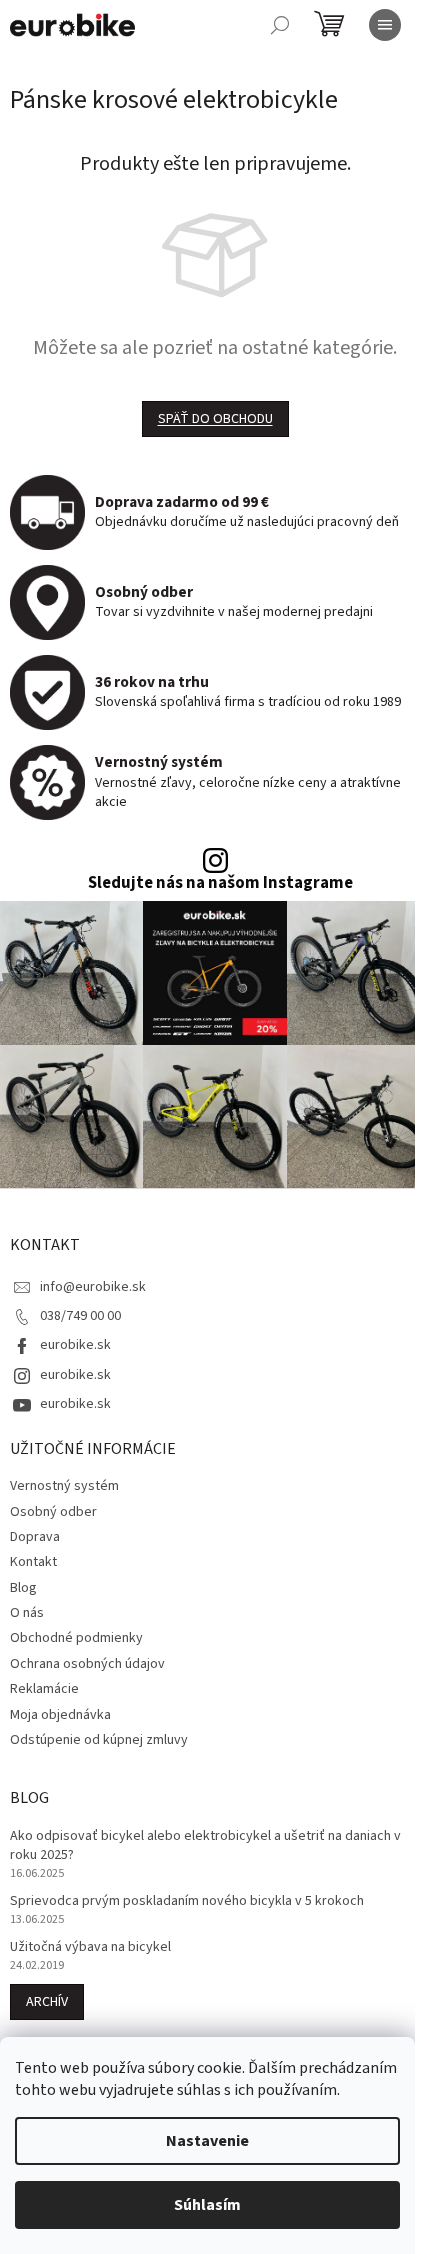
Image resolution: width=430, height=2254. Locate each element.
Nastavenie (207, 2141)
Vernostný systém (64, 1486)
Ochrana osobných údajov (87, 1664)
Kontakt (33, 1562)
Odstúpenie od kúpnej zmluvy (99, 1740)
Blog (23, 1588)
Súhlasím (207, 2205)
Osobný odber (53, 1512)
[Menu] (385, 25)
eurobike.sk (75, 1345)
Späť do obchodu (215, 419)
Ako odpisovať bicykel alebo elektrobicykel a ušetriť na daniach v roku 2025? (205, 1846)
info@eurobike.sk (93, 1287)
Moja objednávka (60, 1715)
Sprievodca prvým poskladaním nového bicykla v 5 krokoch (187, 1901)
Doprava (35, 1537)
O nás (27, 1613)
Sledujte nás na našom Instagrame (220, 883)
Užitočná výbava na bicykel (90, 1947)
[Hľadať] (280, 25)
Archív (47, 2002)
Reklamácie (44, 1689)
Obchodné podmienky (76, 1638)
